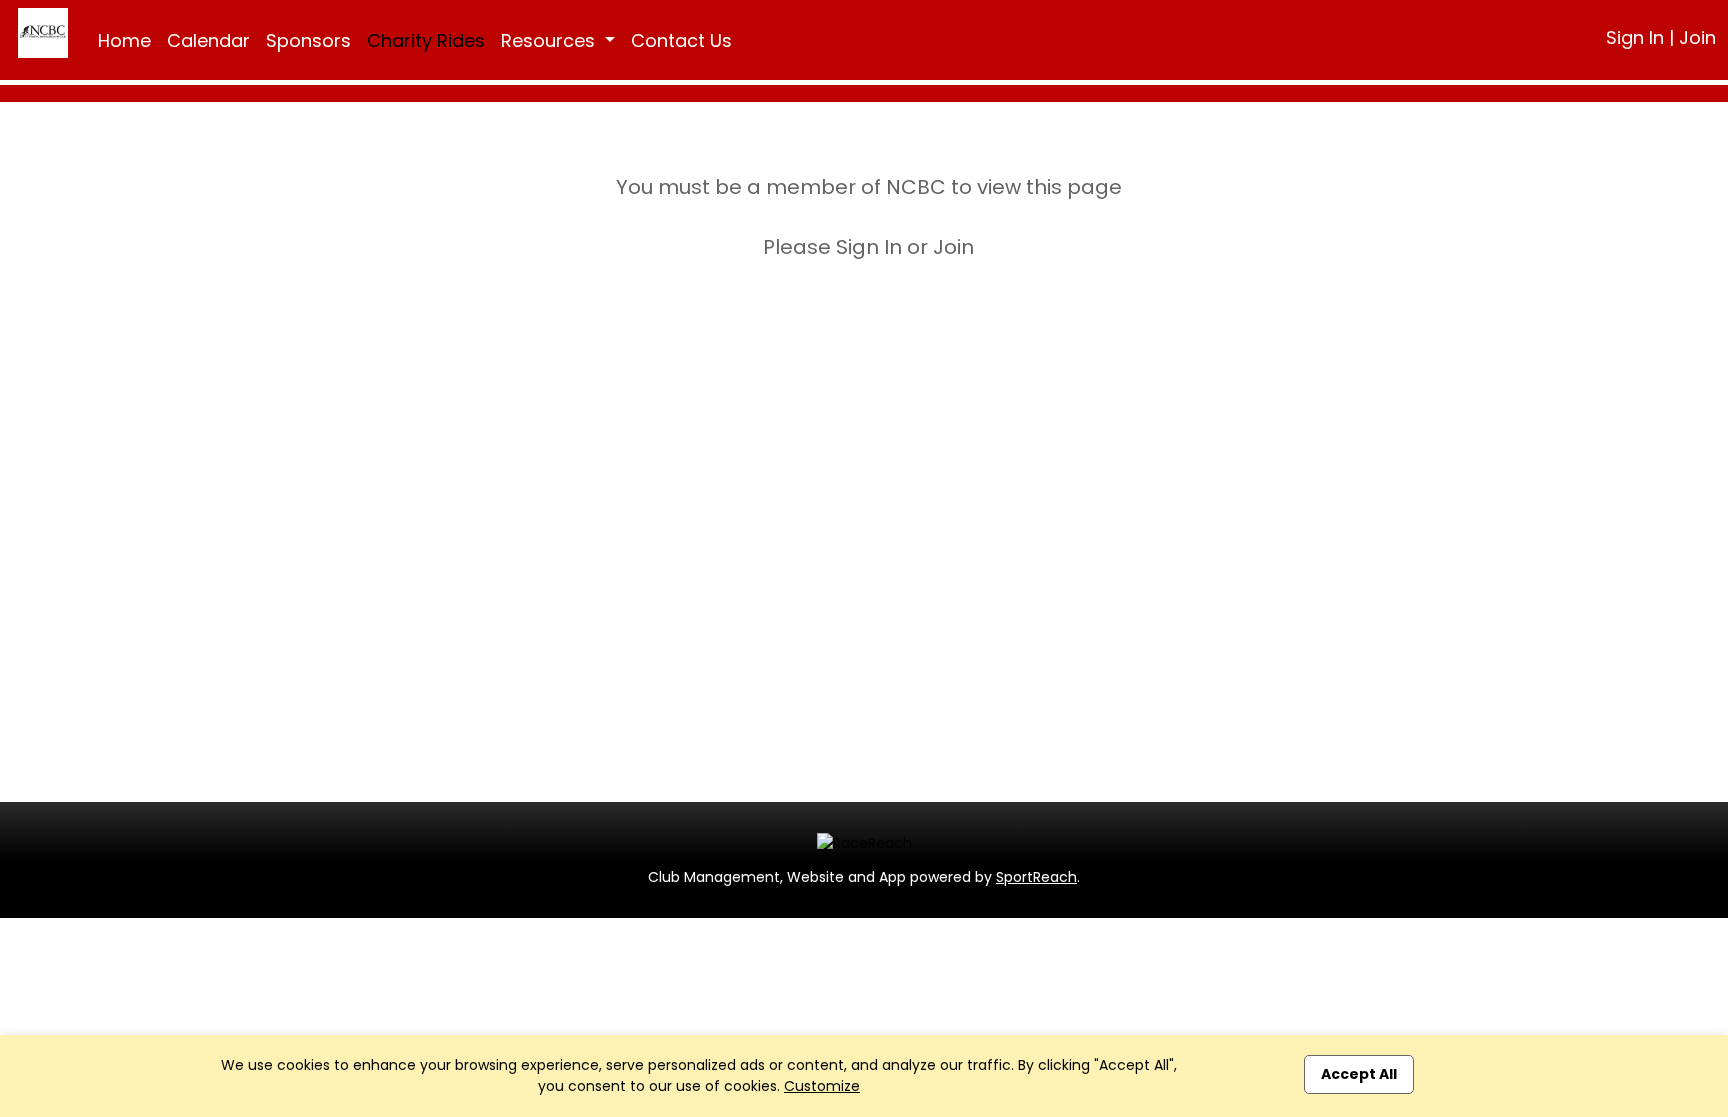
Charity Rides (426, 40)
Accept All (1359, 1074)
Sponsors (308, 40)
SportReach (1036, 877)
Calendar (208, 40)
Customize (822, 1086)
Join (1697, 37)
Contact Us (681, 40)
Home (124, 40)
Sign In (1635, 37)
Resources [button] (550, 40)
